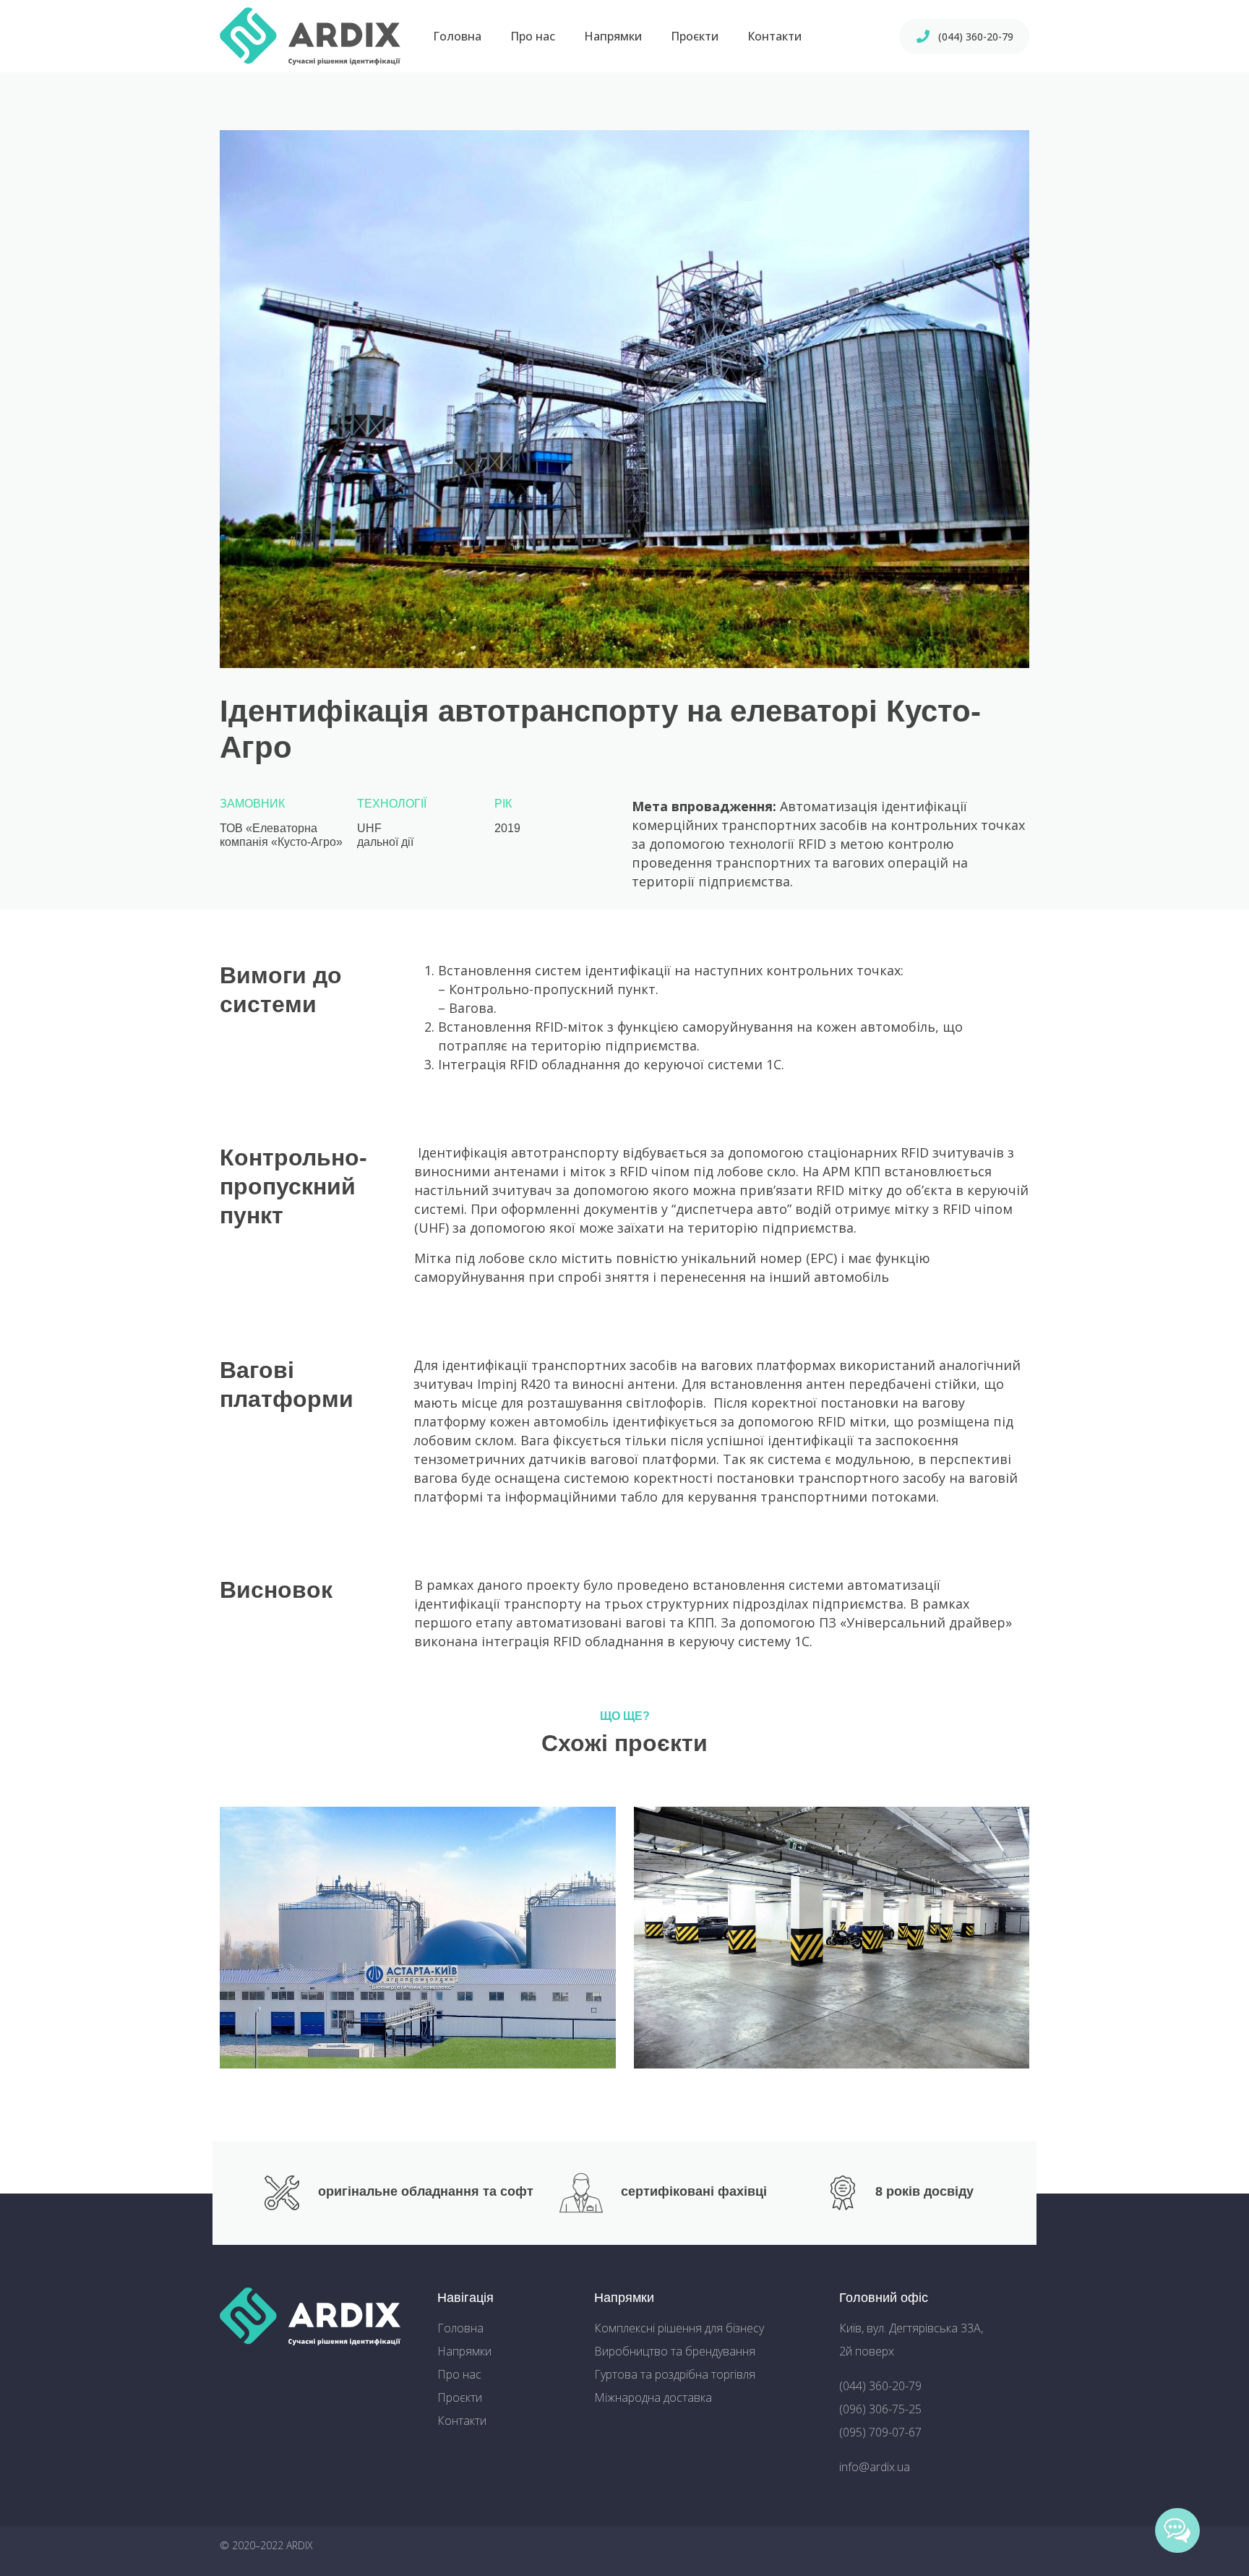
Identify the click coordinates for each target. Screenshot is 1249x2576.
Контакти (774, 36)
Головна (457, 36)
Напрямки (613, 36)
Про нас (533, 36)
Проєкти (695, 36)
